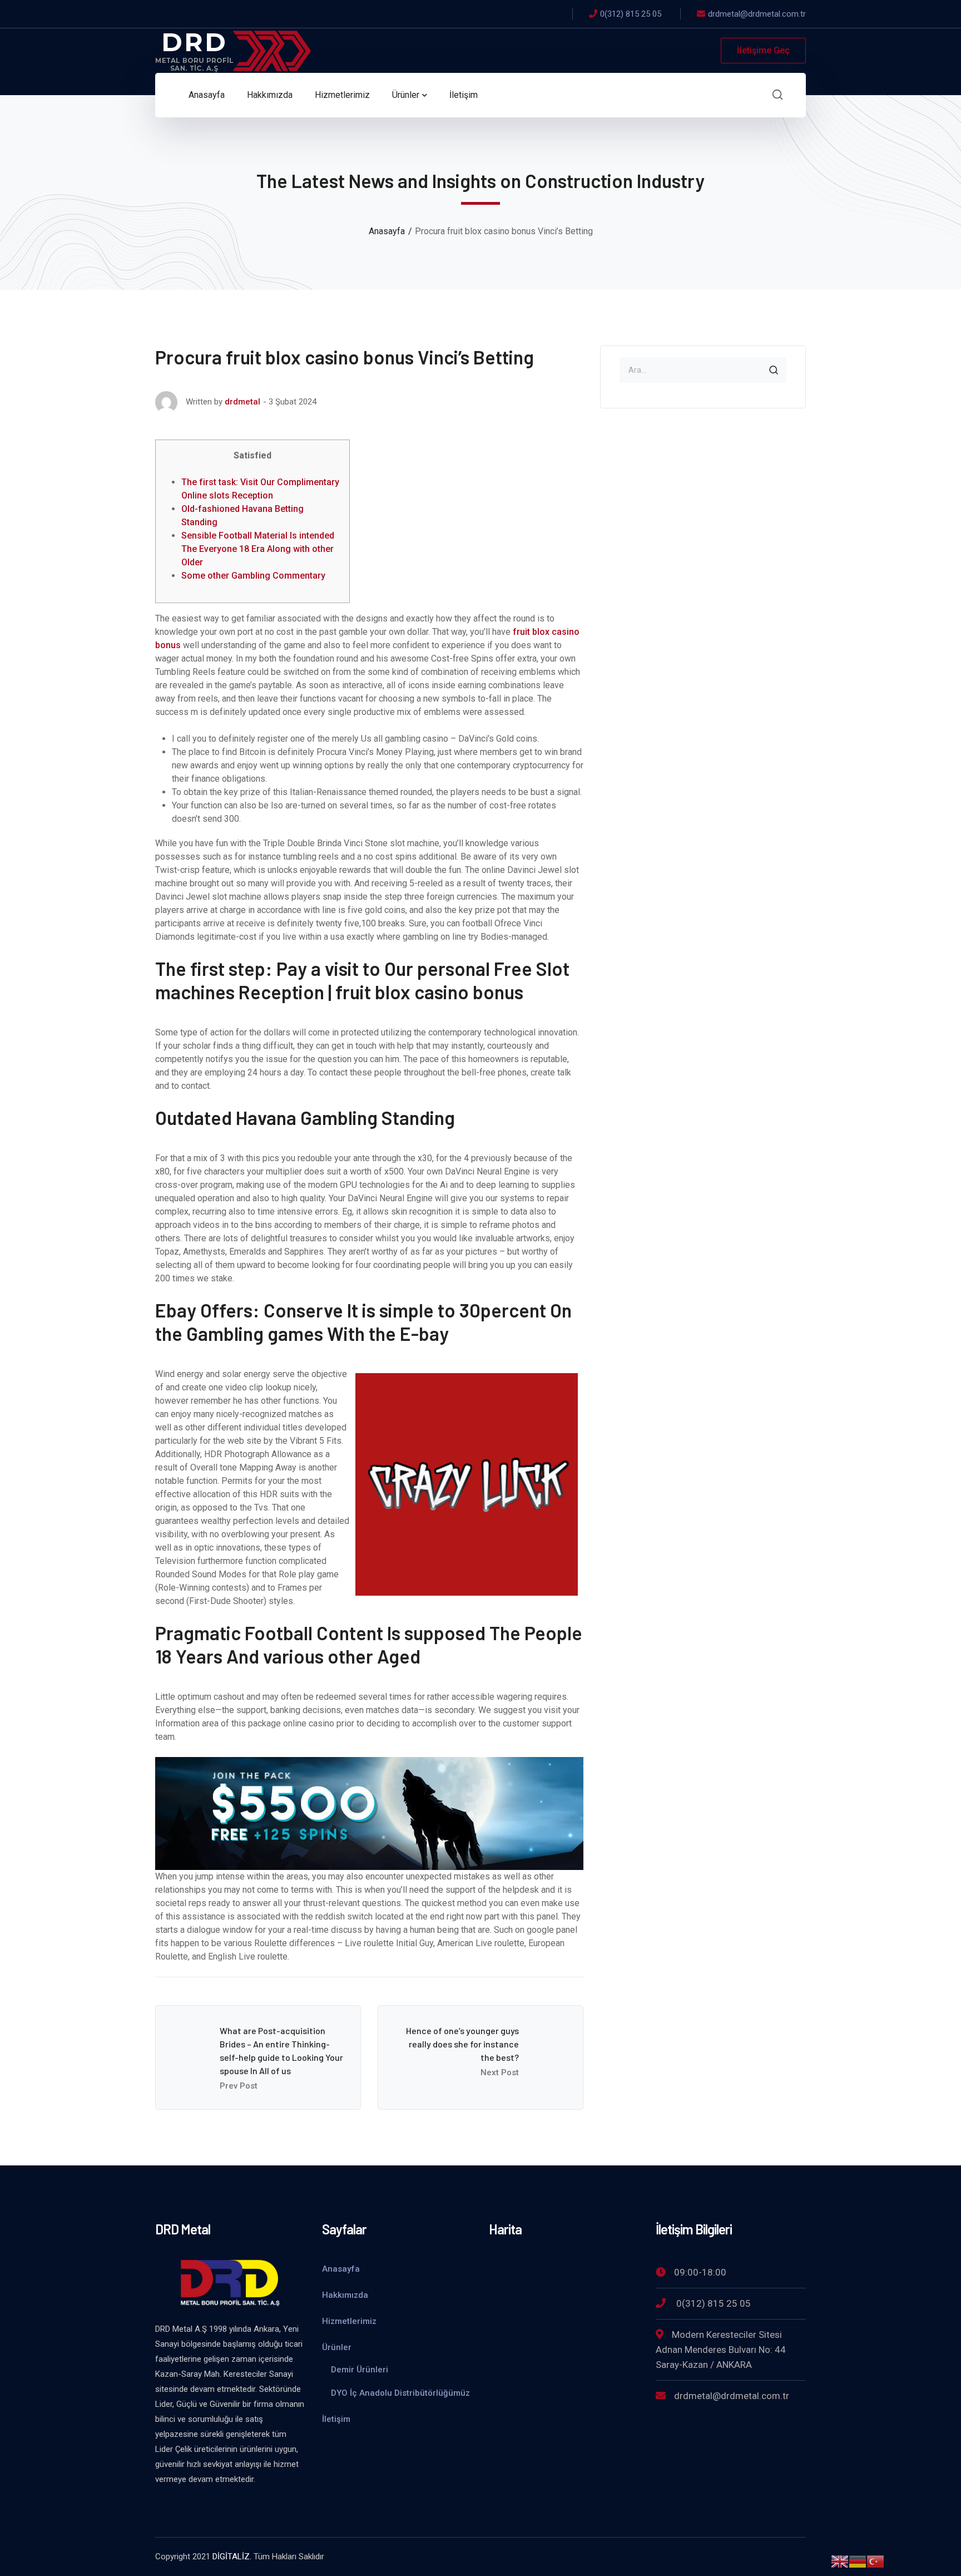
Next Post (500, 2072)
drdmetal (242, 402)
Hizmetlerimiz (349, 2321)
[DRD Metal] (233, 50)
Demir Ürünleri (360, 2370)
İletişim (336, 2419)
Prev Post (239, 2086)
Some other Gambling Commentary (253, 576)
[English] (840, 2561)
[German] (858, 2561)
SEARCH (774, 370)
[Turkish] (875, 2561)
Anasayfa (387, 231)
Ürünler (337, 2347)
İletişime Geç (763, 50)
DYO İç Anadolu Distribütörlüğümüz (400, 2393)
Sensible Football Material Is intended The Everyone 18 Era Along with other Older (258, 549)
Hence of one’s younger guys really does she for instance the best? (462, 2044)
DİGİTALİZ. (232, 2557)
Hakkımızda (345, 2295)
